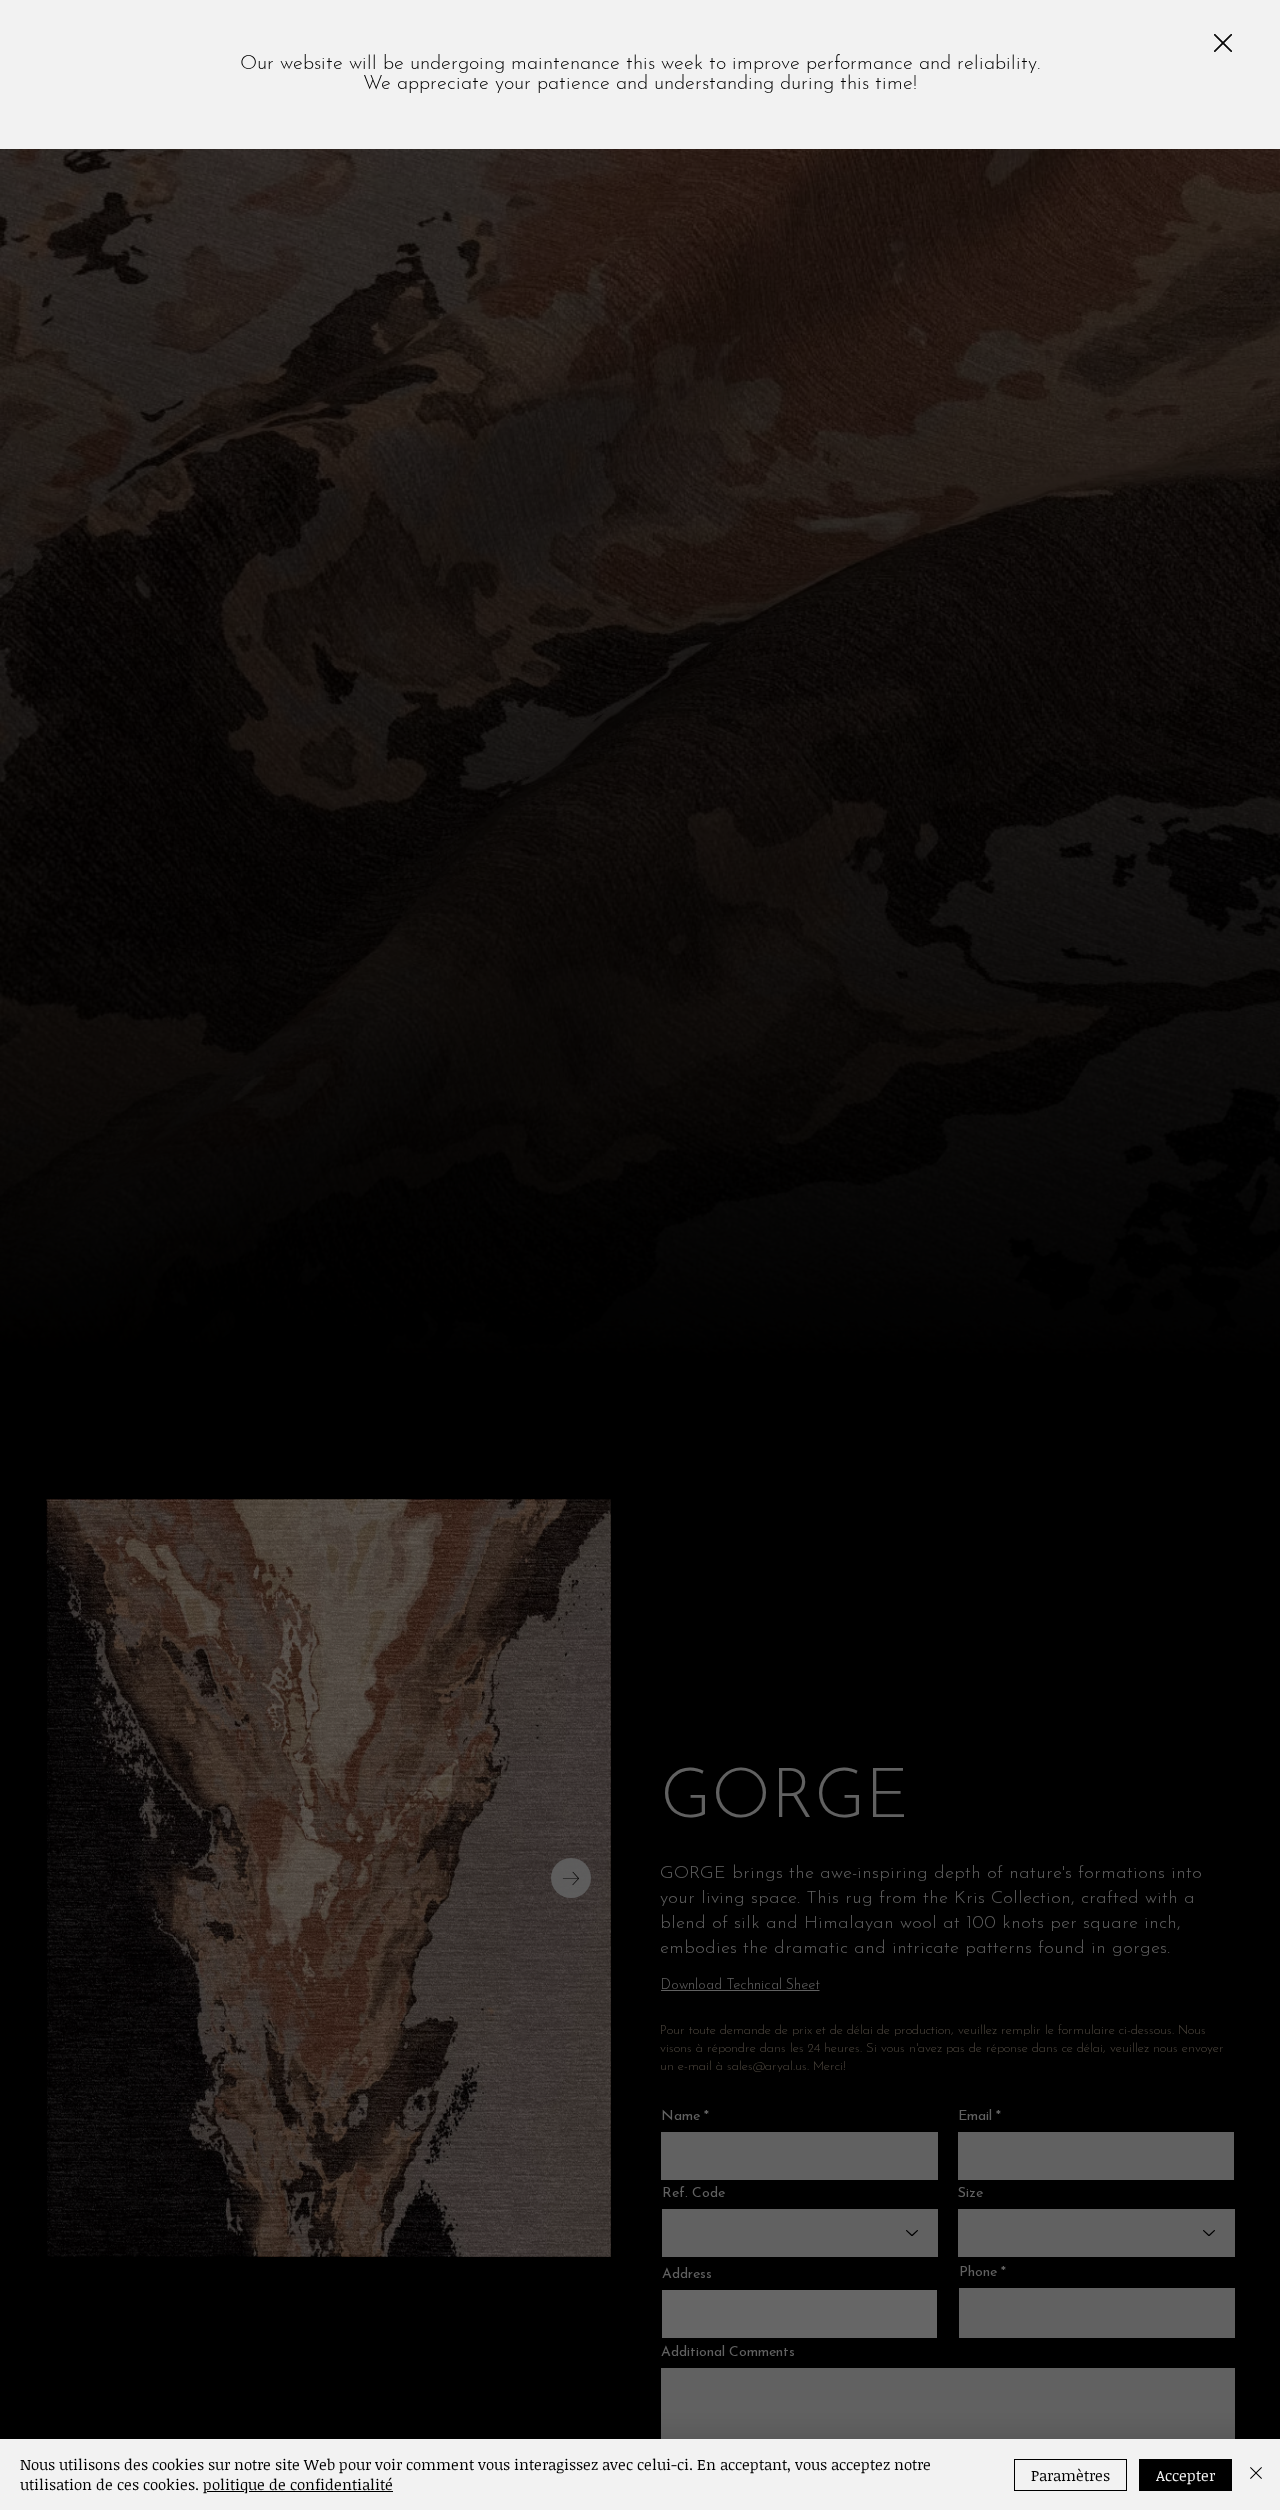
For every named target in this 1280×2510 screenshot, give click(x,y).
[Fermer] (1256, 2474)
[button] (1223, 44)
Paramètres (1070, 2475)
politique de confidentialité (298, 2484)
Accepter (1185, 2475)
